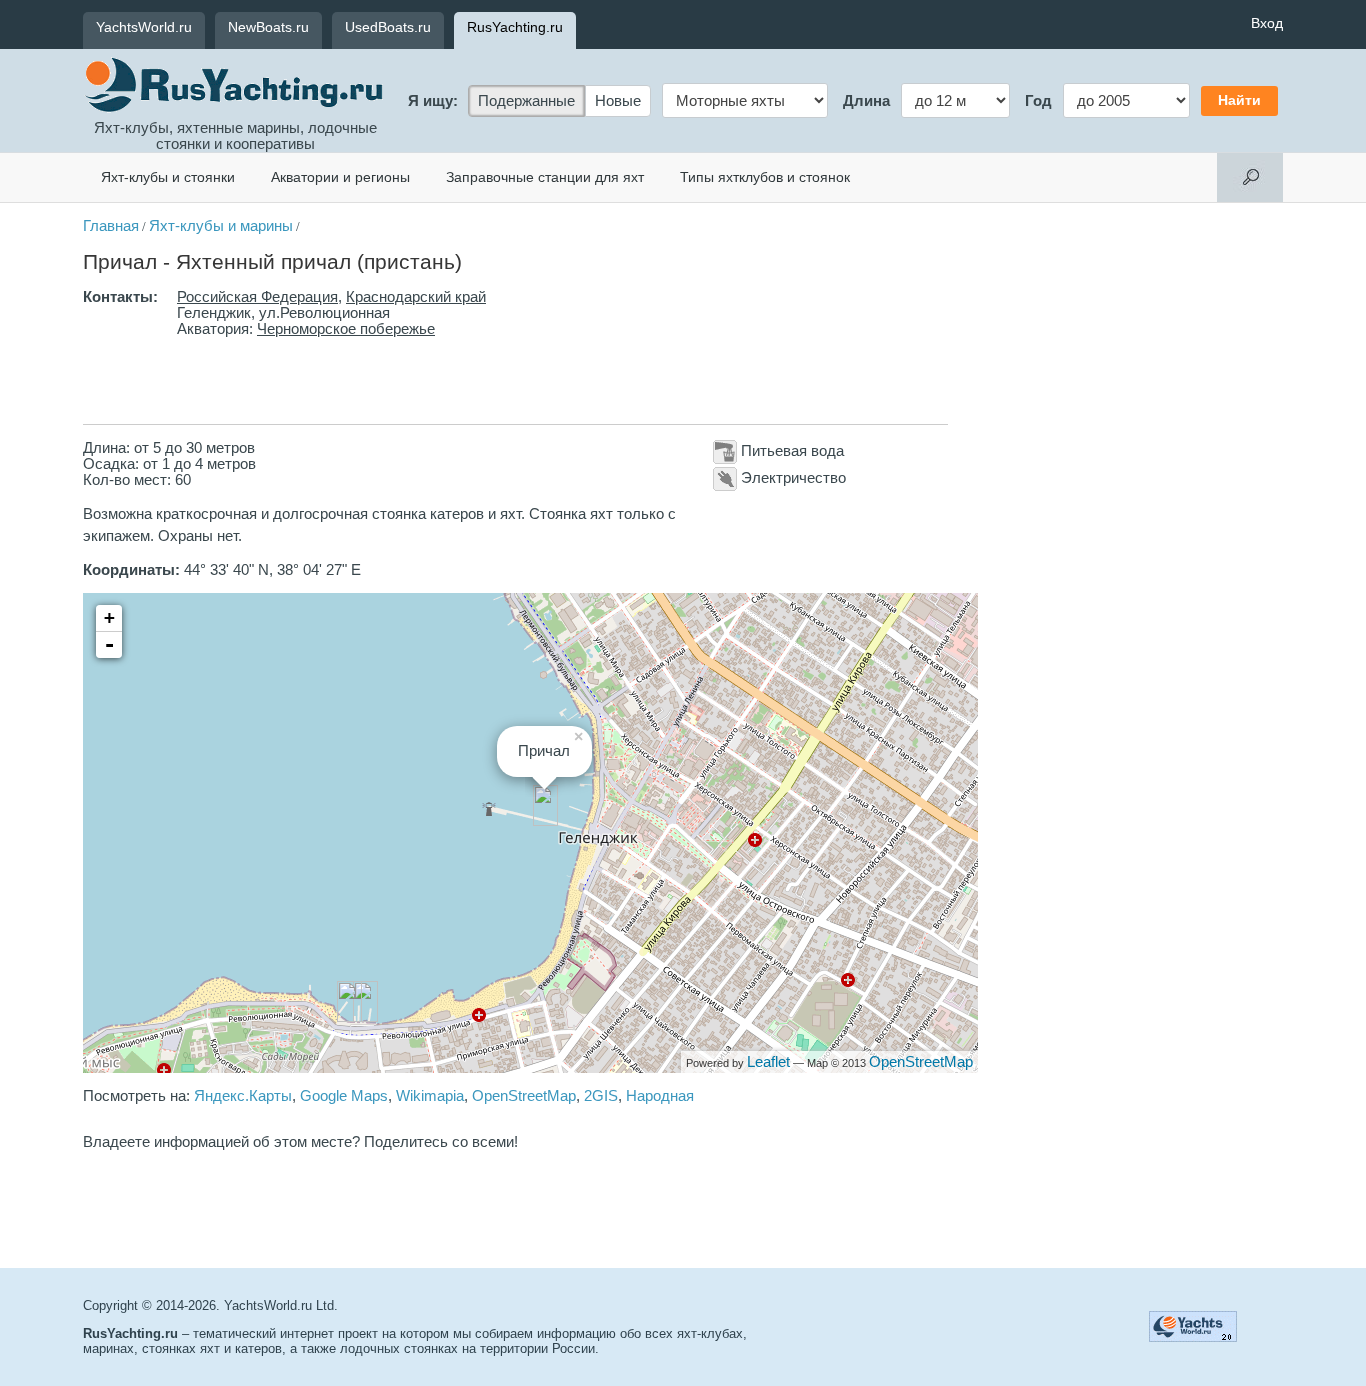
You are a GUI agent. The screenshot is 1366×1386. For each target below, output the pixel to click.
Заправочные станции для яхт (545, 177)
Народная (660, 1096)
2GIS (601, 1096)
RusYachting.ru (515, 27)
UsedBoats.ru (388, 27)
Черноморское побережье (346, 329)
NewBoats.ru (268, 27)
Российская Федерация (257, 297)
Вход (1267, 23)
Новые (618, 101)
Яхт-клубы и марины (221, 226)
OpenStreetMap (921, 1062)
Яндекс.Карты (243, 1096)
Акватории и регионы (340, 177)
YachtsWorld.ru (144, 27)
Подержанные (526, 101)
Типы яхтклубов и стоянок (765, 177)
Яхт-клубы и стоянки (168, 177)
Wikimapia (430, 1096)
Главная (111, 226)
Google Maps (344, 1096)
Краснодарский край (416, 297)
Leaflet (768, 1062)
